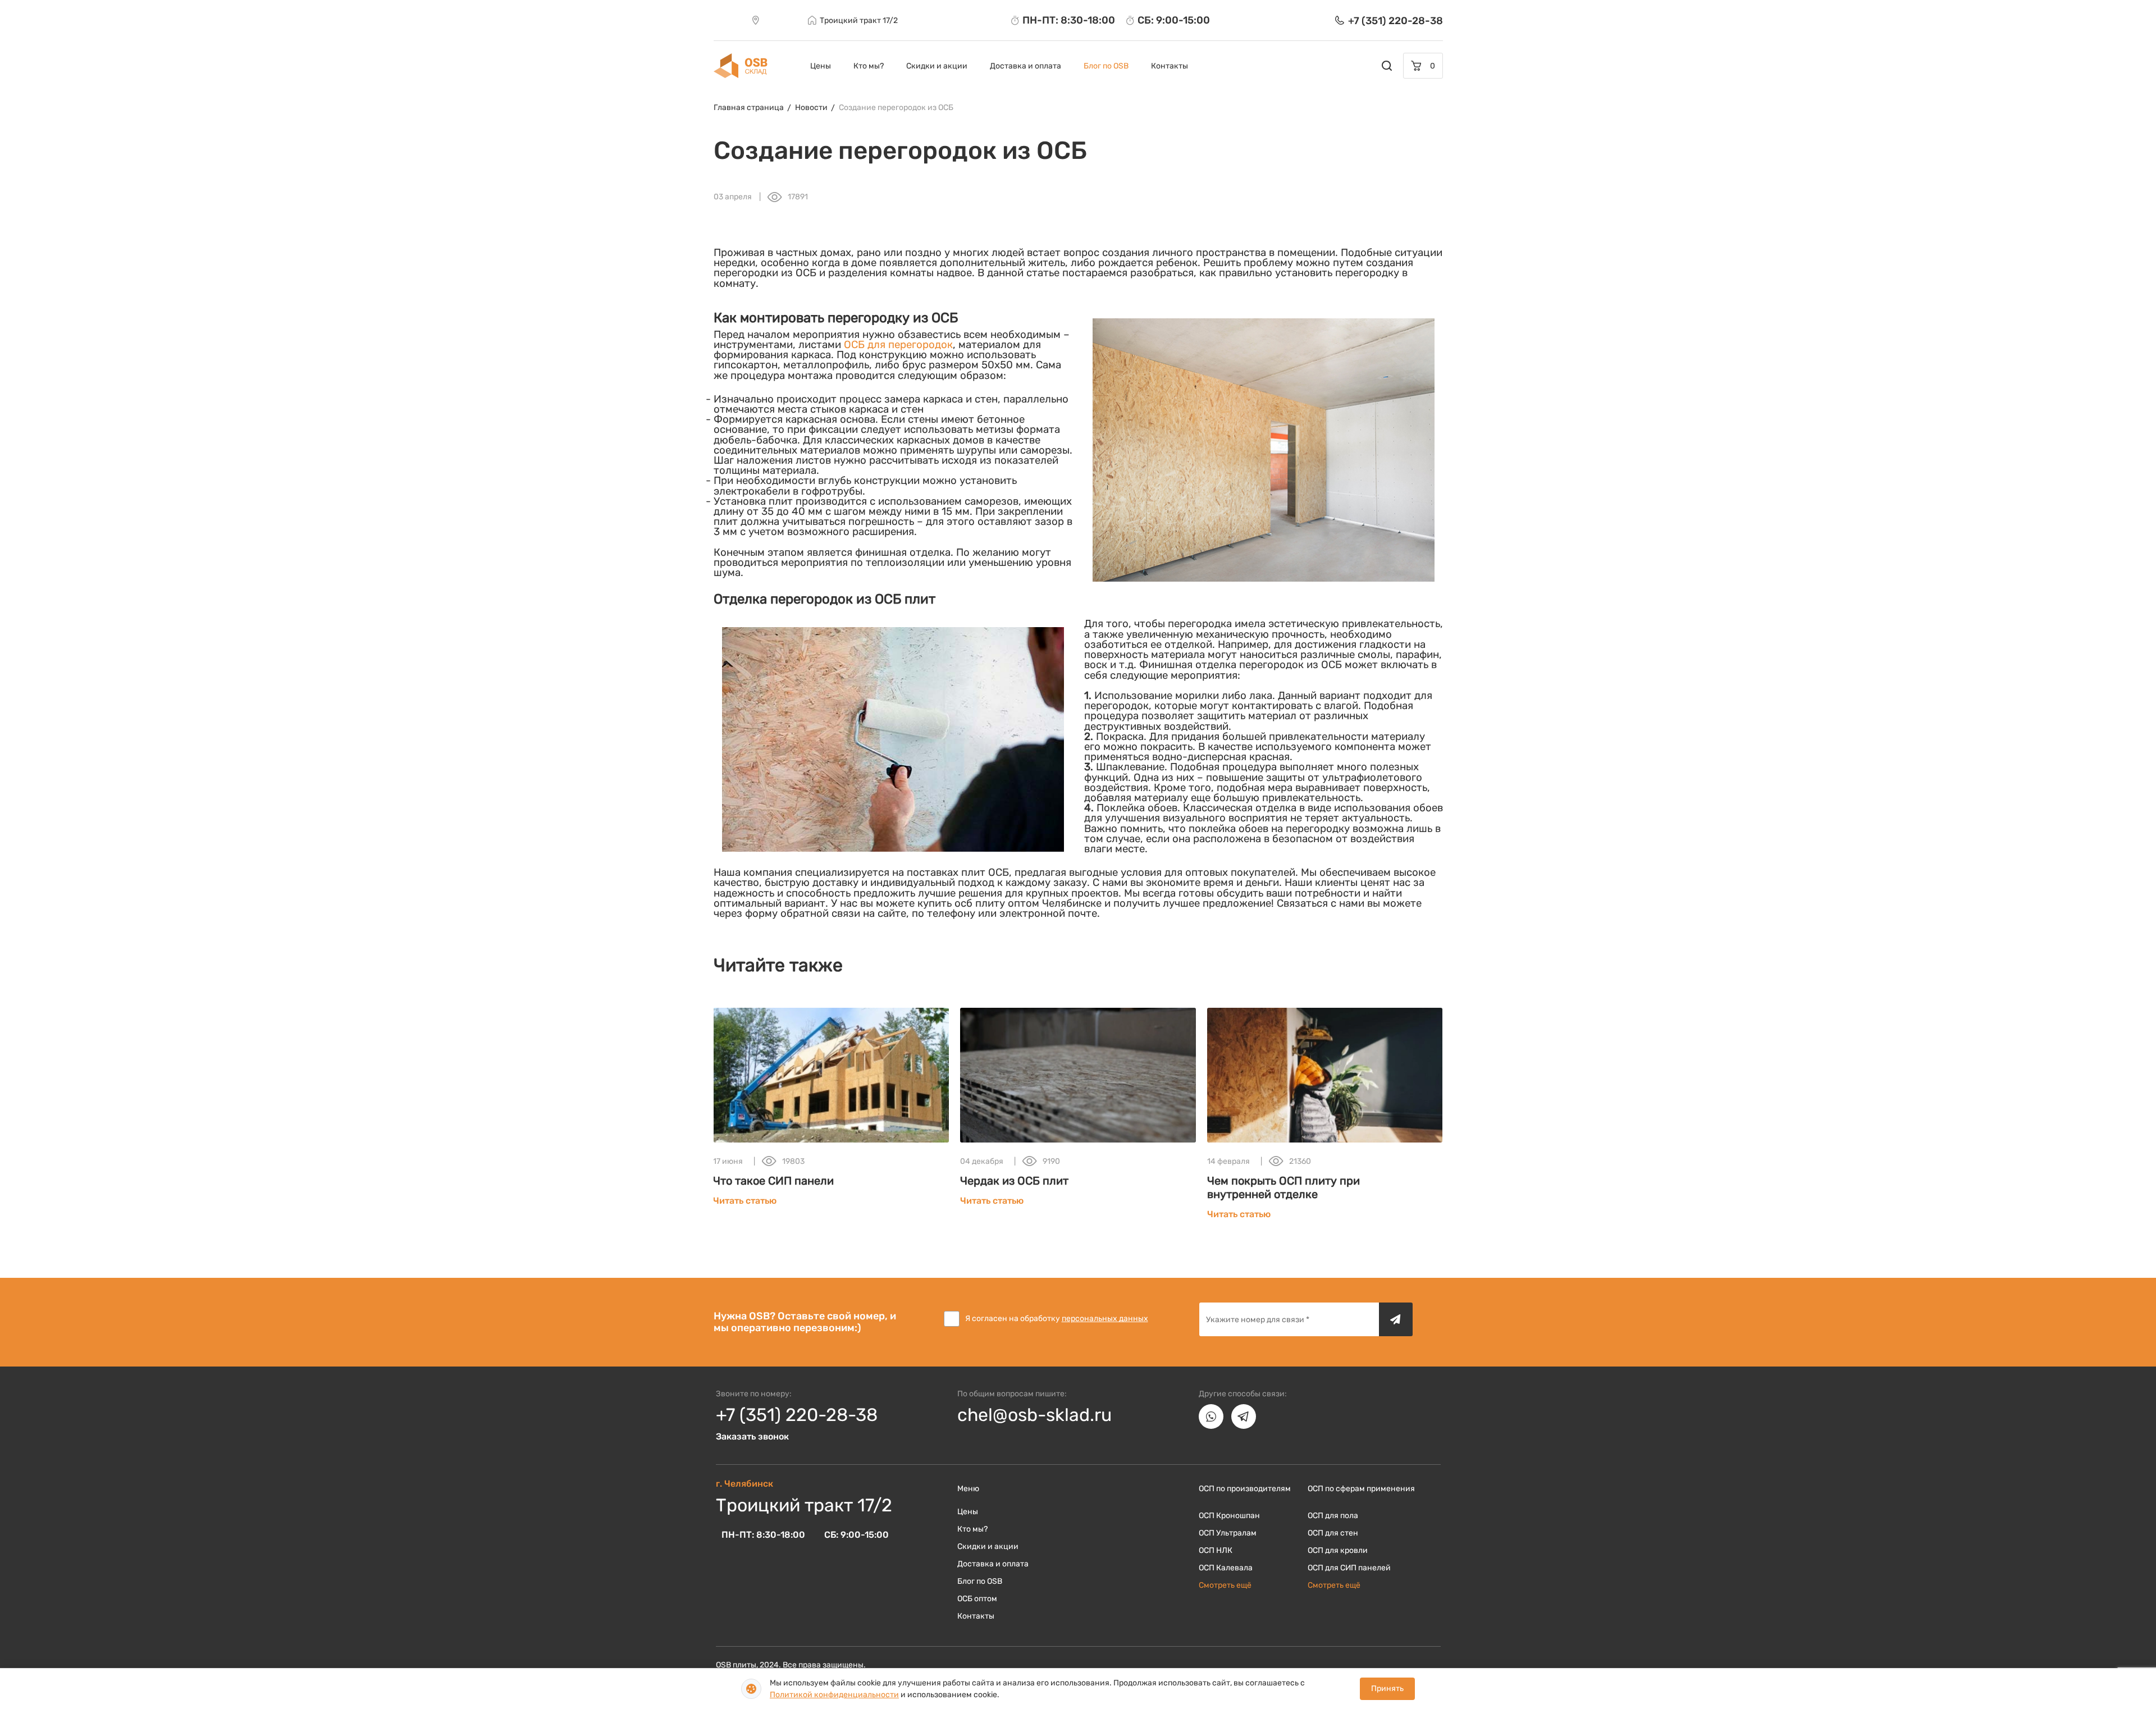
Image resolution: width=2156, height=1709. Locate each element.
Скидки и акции (937, 66)
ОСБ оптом (977, 1599)
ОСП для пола (1333, 1516)
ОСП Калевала (1226, 1568)
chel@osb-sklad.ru (1034, 1415)
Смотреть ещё (1225, 1585)
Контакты (1170, 66)
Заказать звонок (752, 1436)
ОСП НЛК (1216, 1550)
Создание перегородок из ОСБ (896, 108)
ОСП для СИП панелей (1349, 1568)
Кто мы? (869, 66)
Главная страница (749, 108)
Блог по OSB (1106, 66)
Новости (811, 108)
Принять (1387, 1689)
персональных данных (1105, 1319)
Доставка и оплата (1026, 66)
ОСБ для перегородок (898, 345)
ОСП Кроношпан (1229, 1516)
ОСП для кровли (1338, 1550)
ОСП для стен (1333, 1533)
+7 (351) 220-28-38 (797, 1415)
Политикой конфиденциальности (834, 1695)
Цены (821, 66)
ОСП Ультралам (1228, 1533)
